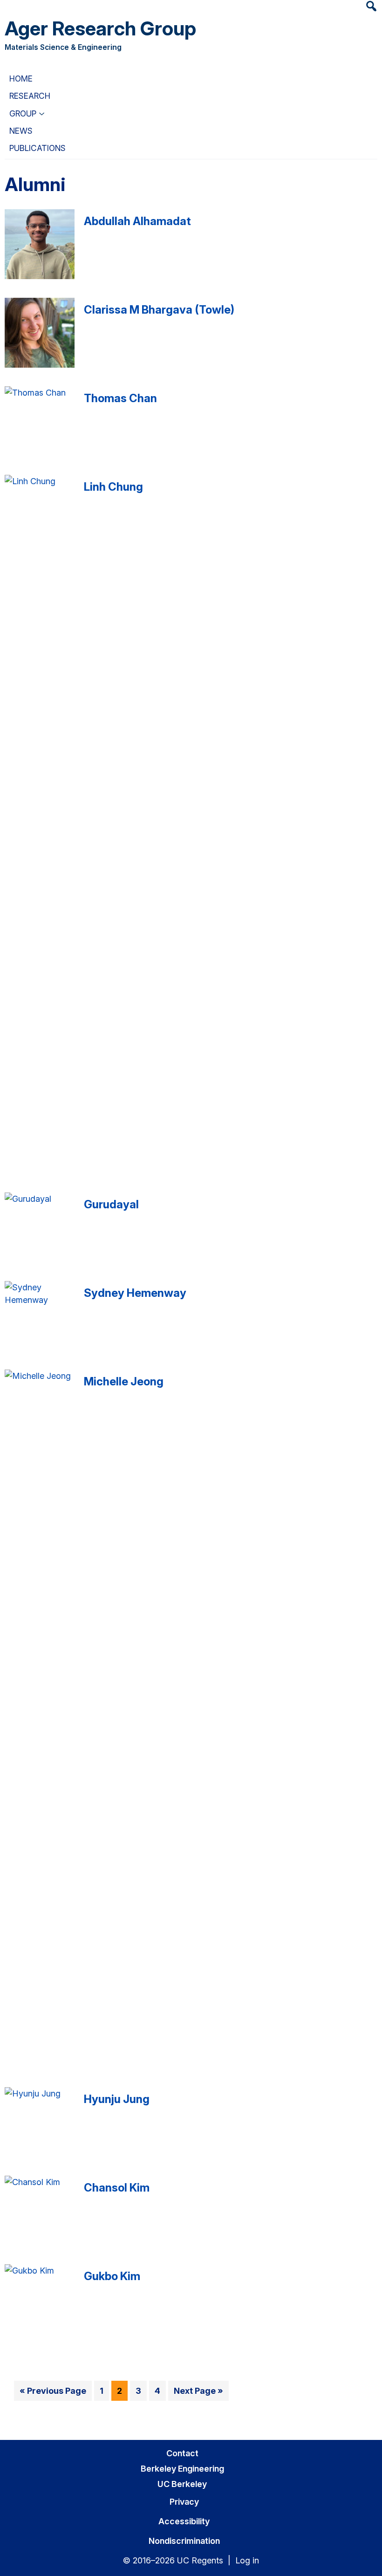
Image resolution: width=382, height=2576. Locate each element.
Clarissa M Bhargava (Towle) (159, 310)
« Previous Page (53, 2393)
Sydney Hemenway (135, 1293)
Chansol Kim (117, 2188)
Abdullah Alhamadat (137, 221)
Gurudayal (111, 1204)
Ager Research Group (100, 28)
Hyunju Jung (117, 2099)
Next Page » (198, 2393)
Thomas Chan (120, 398)
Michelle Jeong (124, 1381)
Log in (247, 2560)
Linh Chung (113, 487)
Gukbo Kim (112, 2276)
